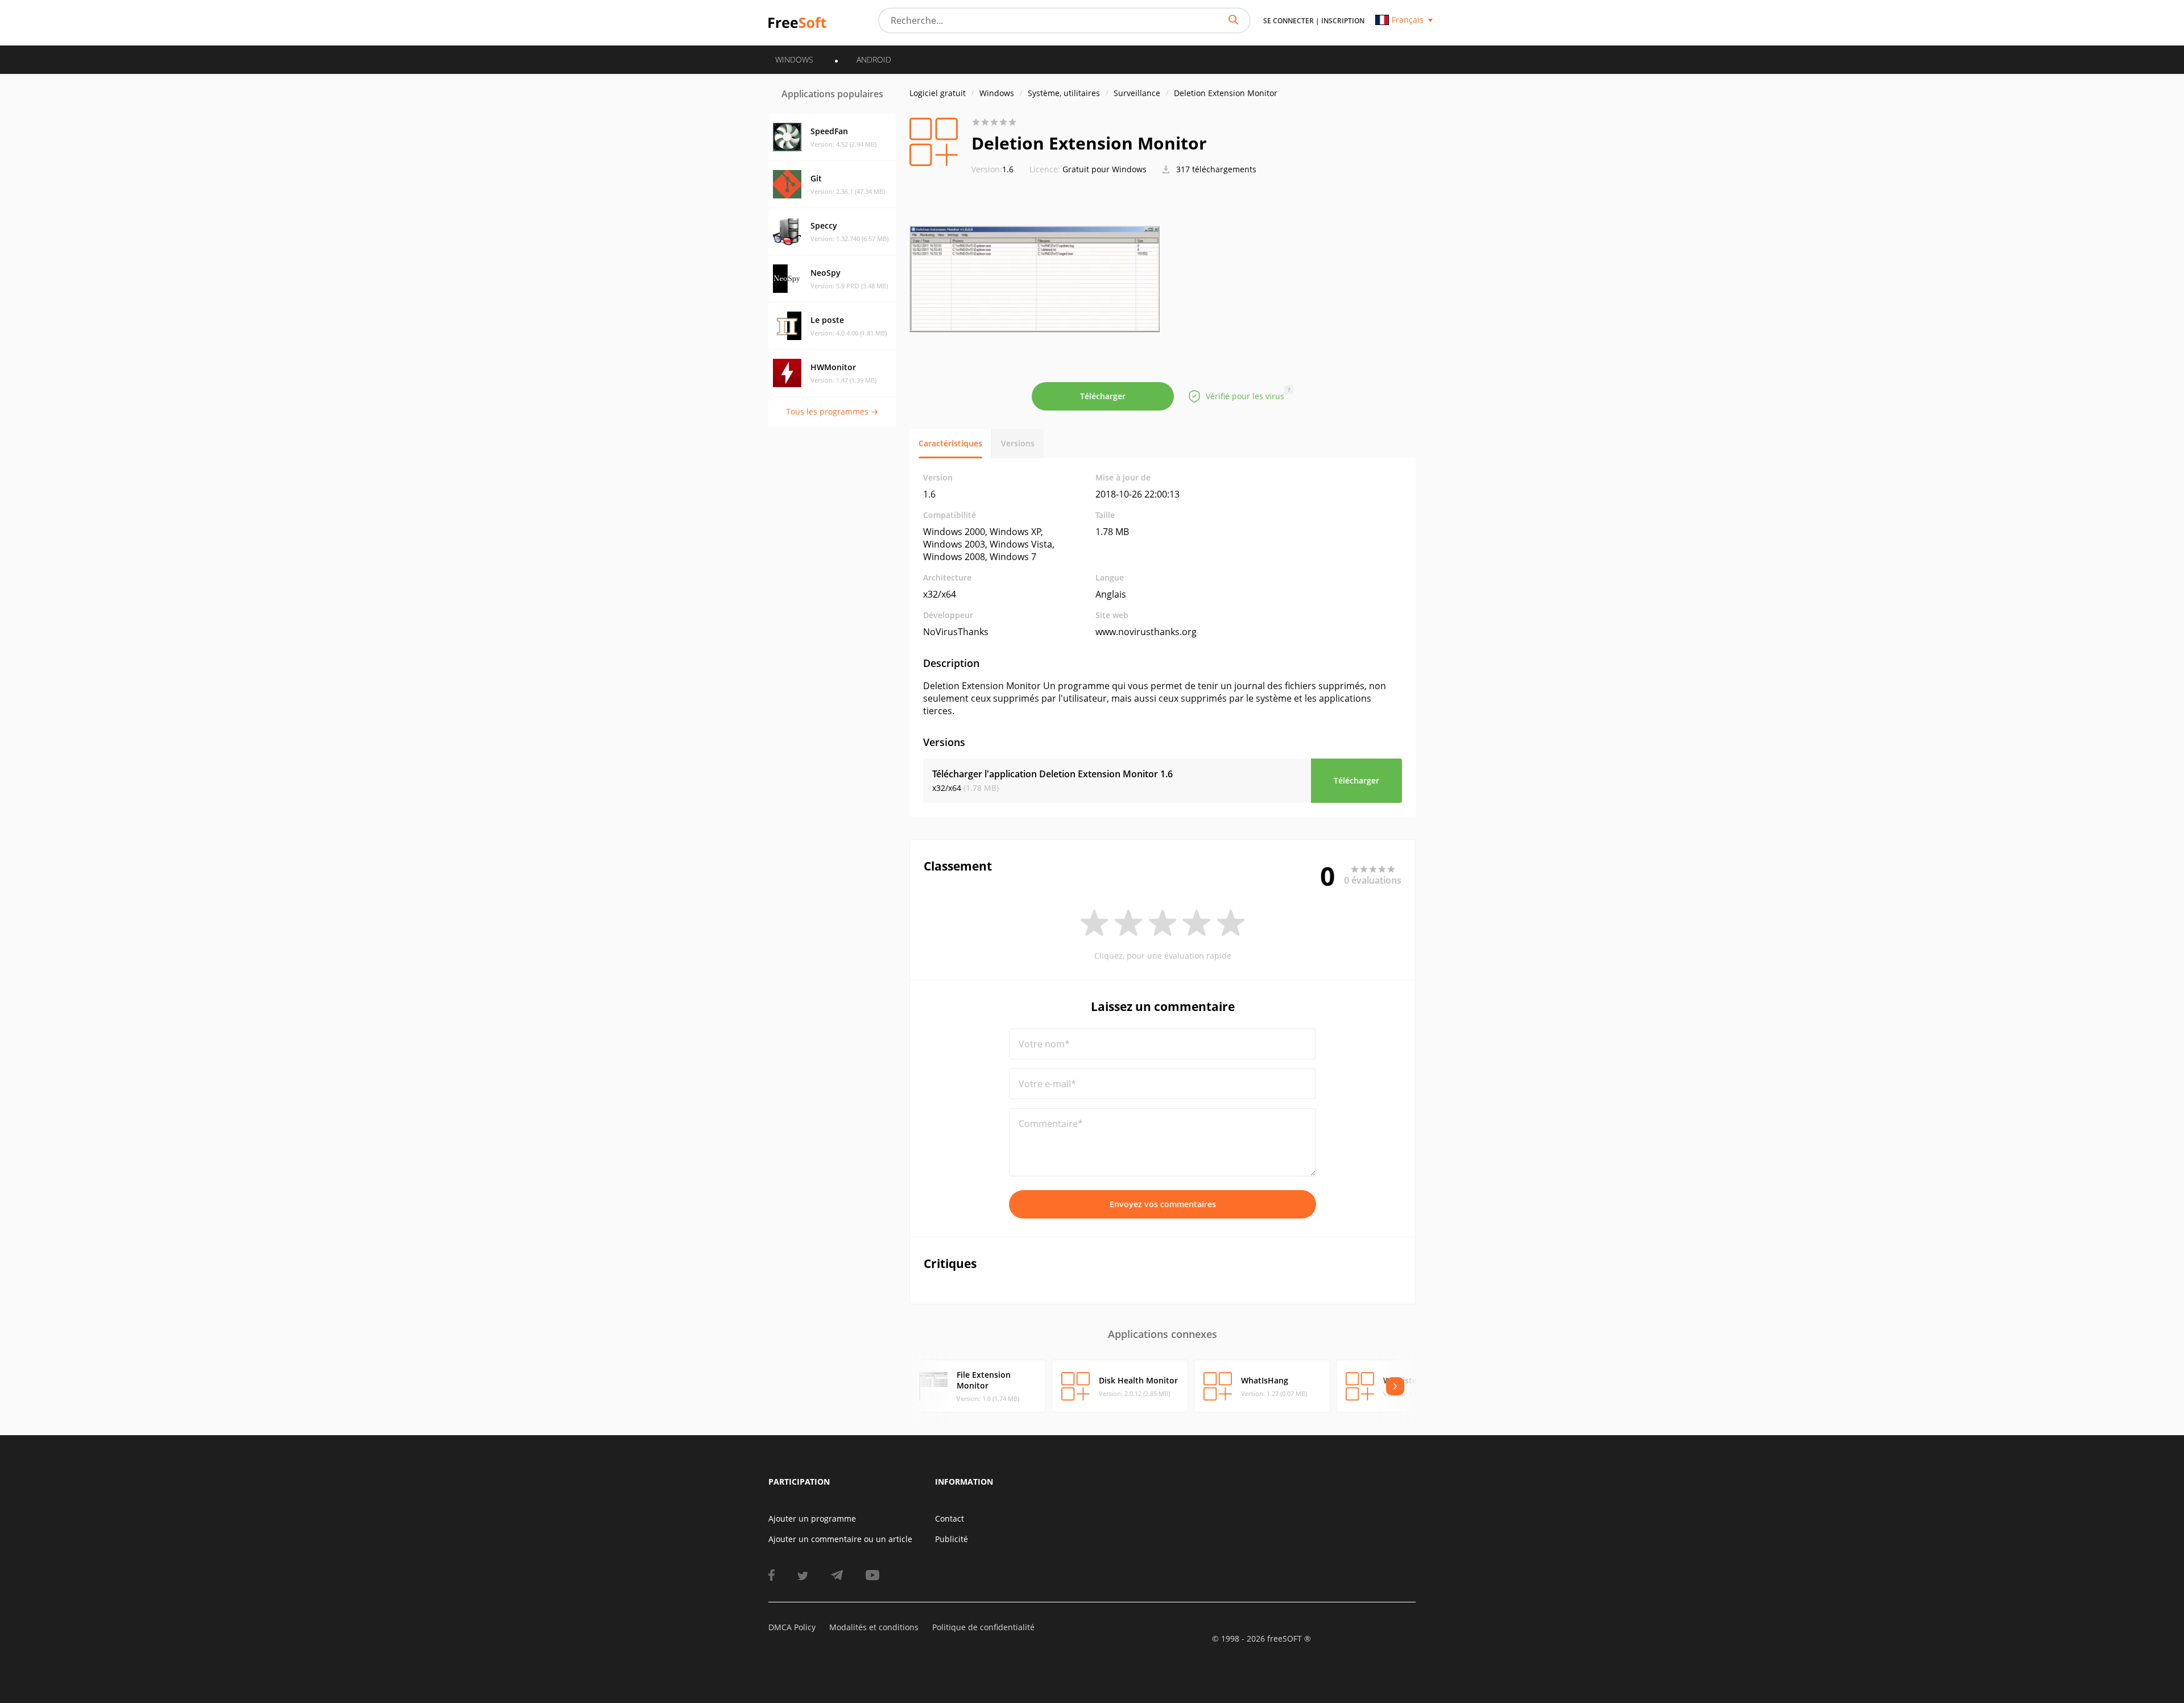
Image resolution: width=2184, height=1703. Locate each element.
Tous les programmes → (832, 411)
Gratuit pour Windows (1105, 169)
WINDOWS (794, 59)
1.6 (992, 169)
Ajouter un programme (812, 1518)
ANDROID (874, 59)
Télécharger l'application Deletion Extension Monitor (1052, 774)
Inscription (1343, 21)
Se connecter (1289, 21)
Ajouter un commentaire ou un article (840, 1539)
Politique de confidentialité (983, 1627)
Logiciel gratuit (938, 93)
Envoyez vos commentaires (1163, 1204)
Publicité (952, 1539)
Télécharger (1103, 396)
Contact (950, 1518)
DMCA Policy (792, 1627)
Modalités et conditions (874, 1627)
